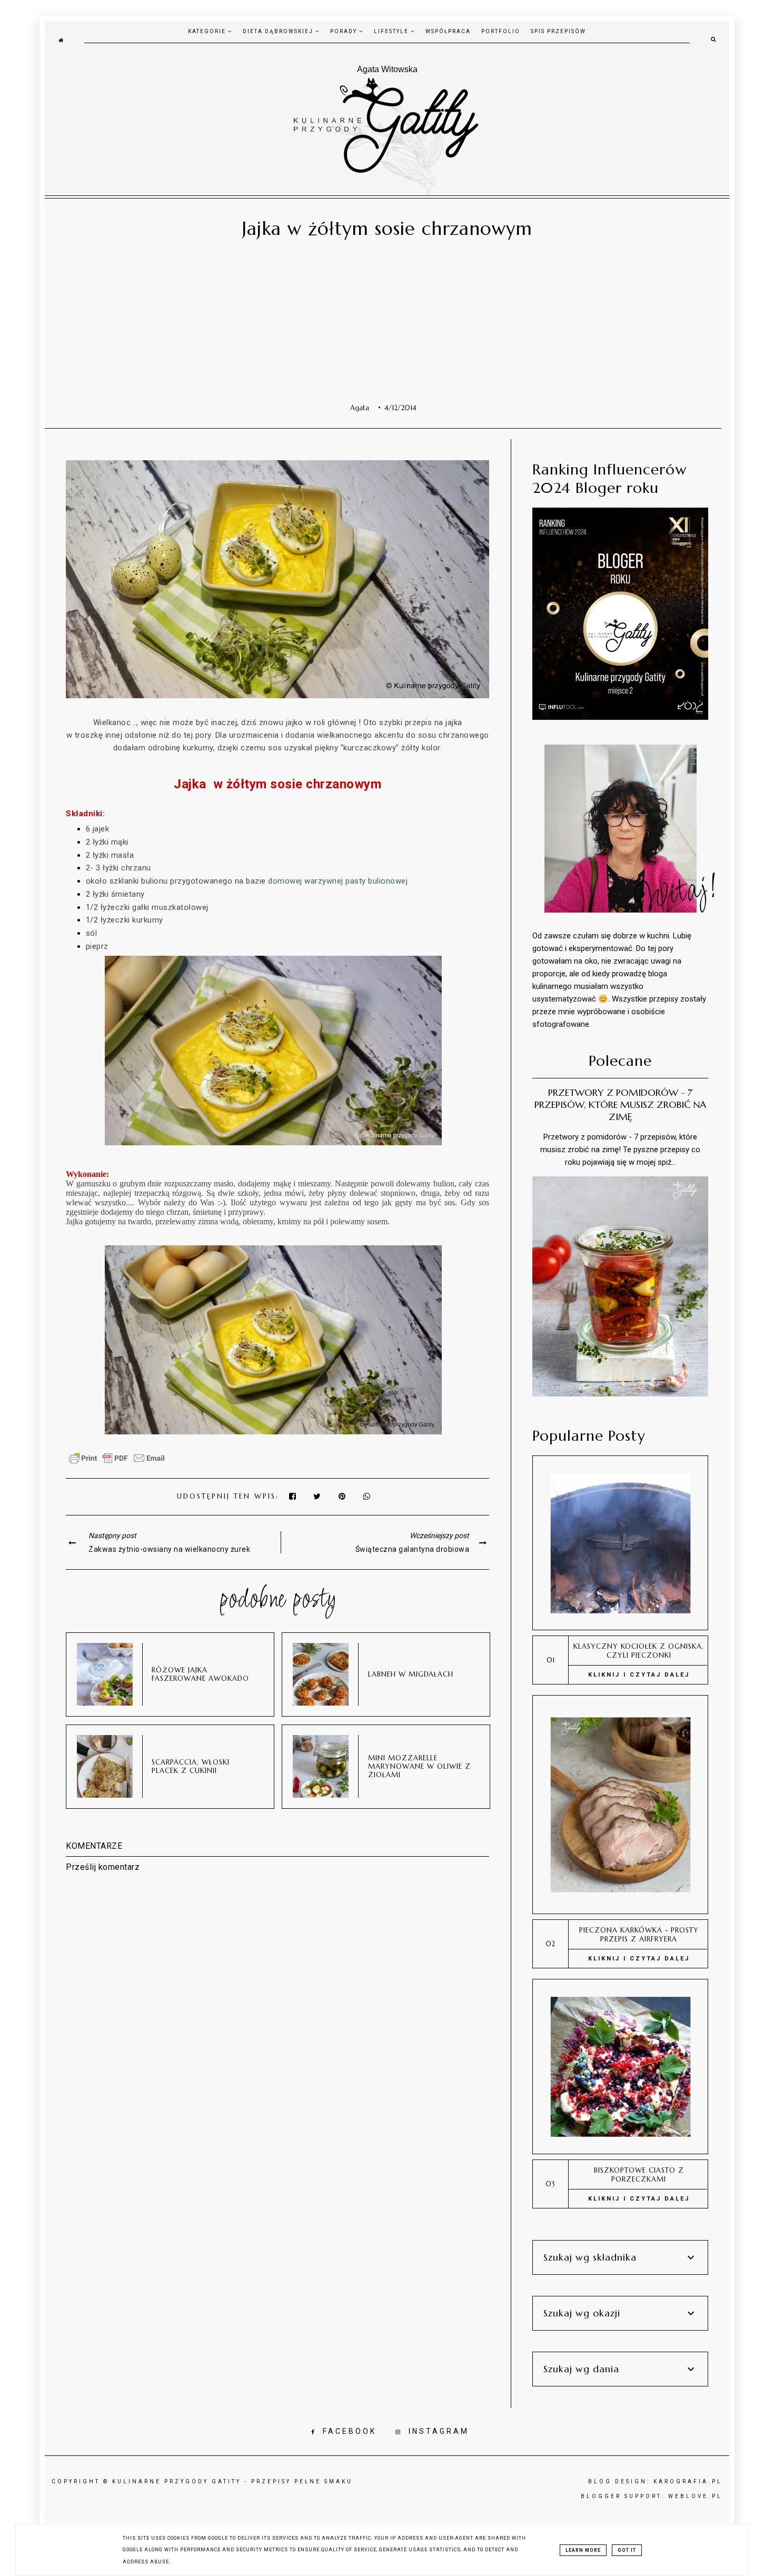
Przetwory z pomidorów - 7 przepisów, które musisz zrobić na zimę (620, 1104)
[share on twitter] (318, 1496)
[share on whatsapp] (368, 1496)
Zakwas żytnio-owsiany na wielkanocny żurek (169, 1549)
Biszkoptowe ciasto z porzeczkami (639, 2175)
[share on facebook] (293, 1496)
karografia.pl (688, 2481)
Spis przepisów (558, 31)
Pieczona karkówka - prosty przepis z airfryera (639, 1935)
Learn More (583, 2550)
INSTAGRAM (439, 2431)
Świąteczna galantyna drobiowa (413, 1549)
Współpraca (448, 31)
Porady (345, 31)
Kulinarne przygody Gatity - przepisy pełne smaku (232, 2481)
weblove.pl (695, 2496)
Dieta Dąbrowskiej (279, 31)
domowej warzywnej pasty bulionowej (338, 881)
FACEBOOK (350, 2431)
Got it (627, 2550)
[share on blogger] (345, 1496)
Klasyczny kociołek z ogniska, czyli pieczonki (639, 1651)
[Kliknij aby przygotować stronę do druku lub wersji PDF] (117, 1463)
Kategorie (208, 31)
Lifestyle (392, 31)
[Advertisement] (383, 324)
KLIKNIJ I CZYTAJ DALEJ (639, 1675)
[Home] (61, 39)
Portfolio (501, 31)
